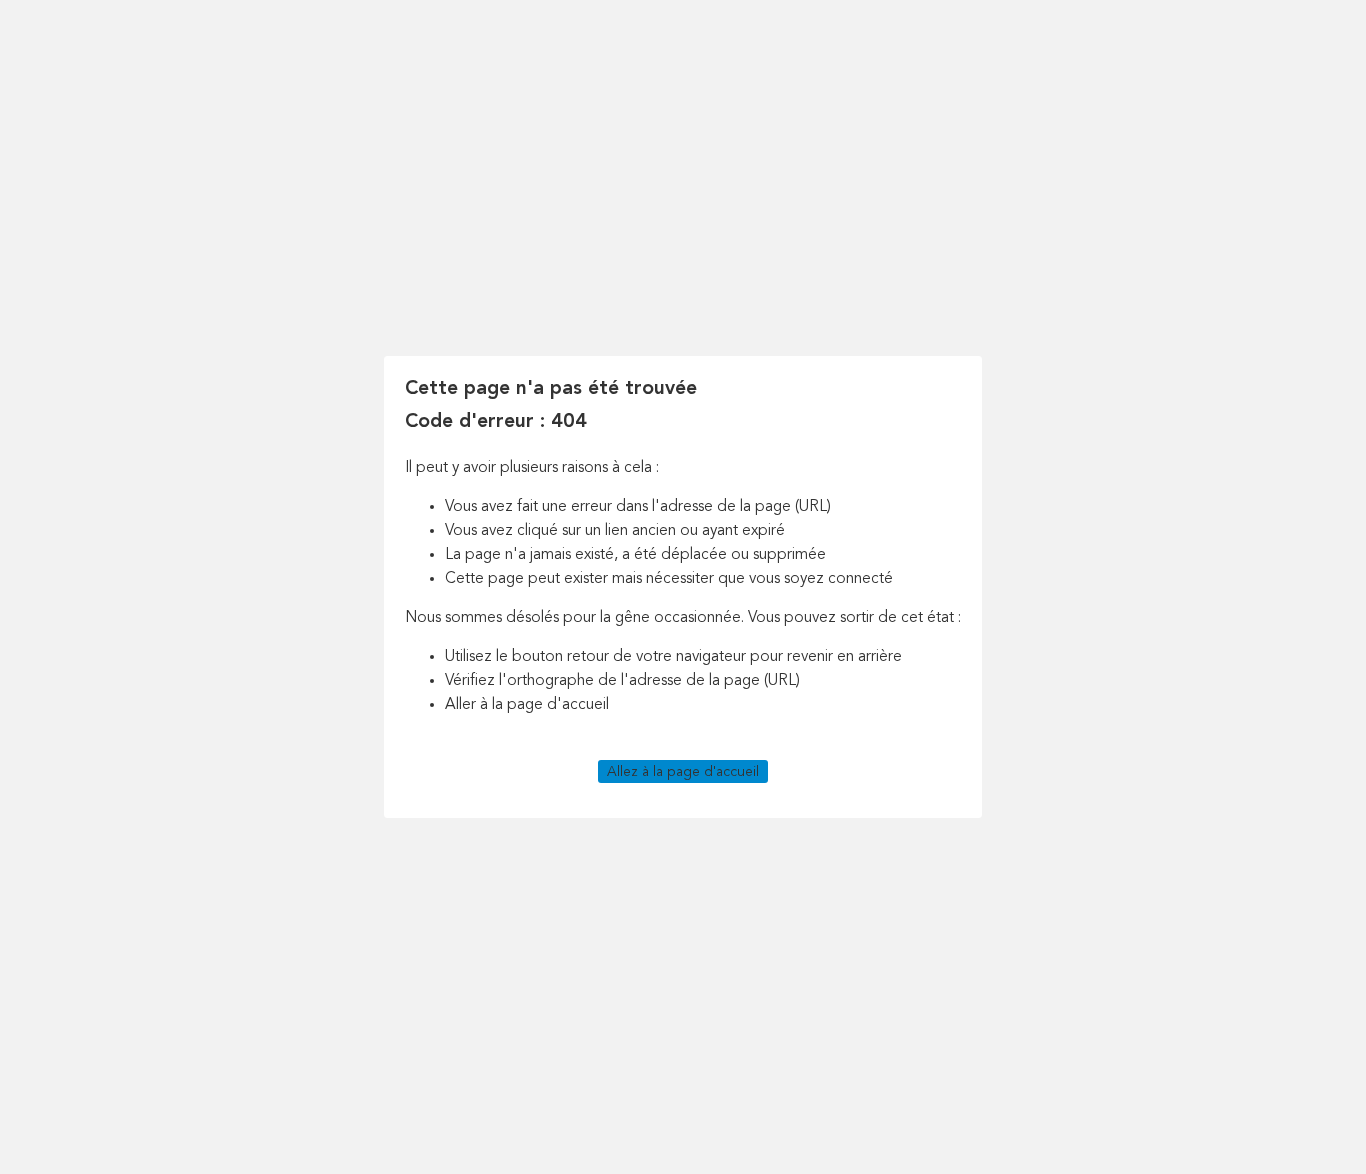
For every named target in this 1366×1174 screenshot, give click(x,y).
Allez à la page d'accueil (683, 771)
